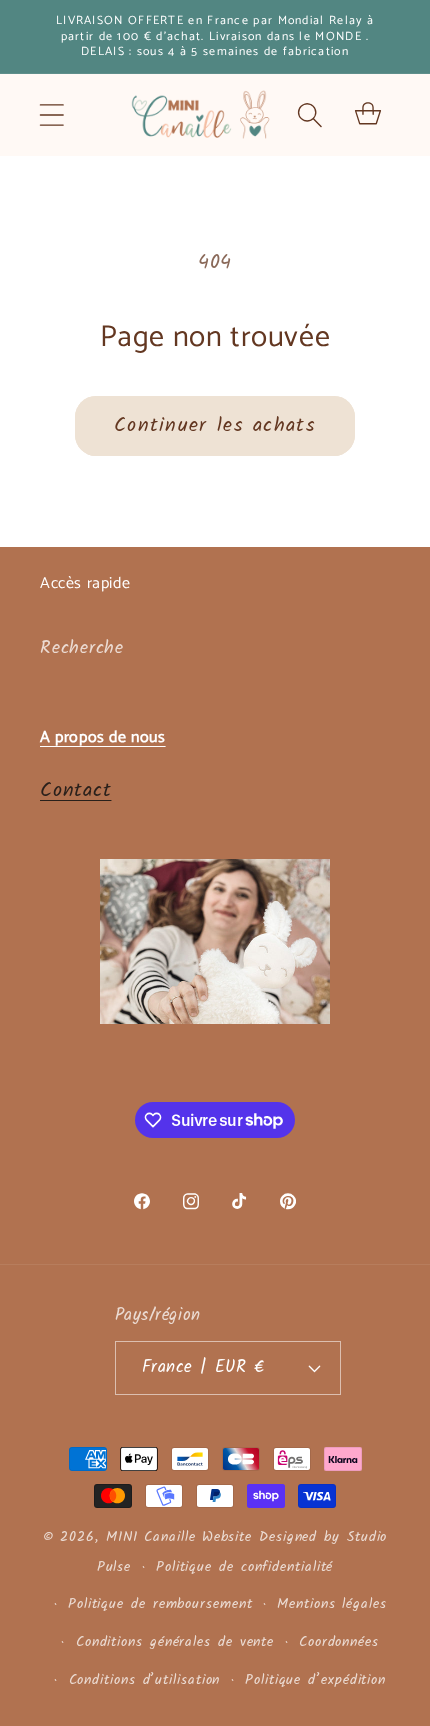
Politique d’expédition (315, 1680)
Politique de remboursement (160, 1604)
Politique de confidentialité (244, 1567)
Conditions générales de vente (175, 1642)
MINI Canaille (151, 1537)
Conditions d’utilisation (145, 1680)
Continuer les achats (215, 425)
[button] (51, 114)
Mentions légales (332, 1604)
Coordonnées (339, 1642)
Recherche (82, 648)
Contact (75, 790)
